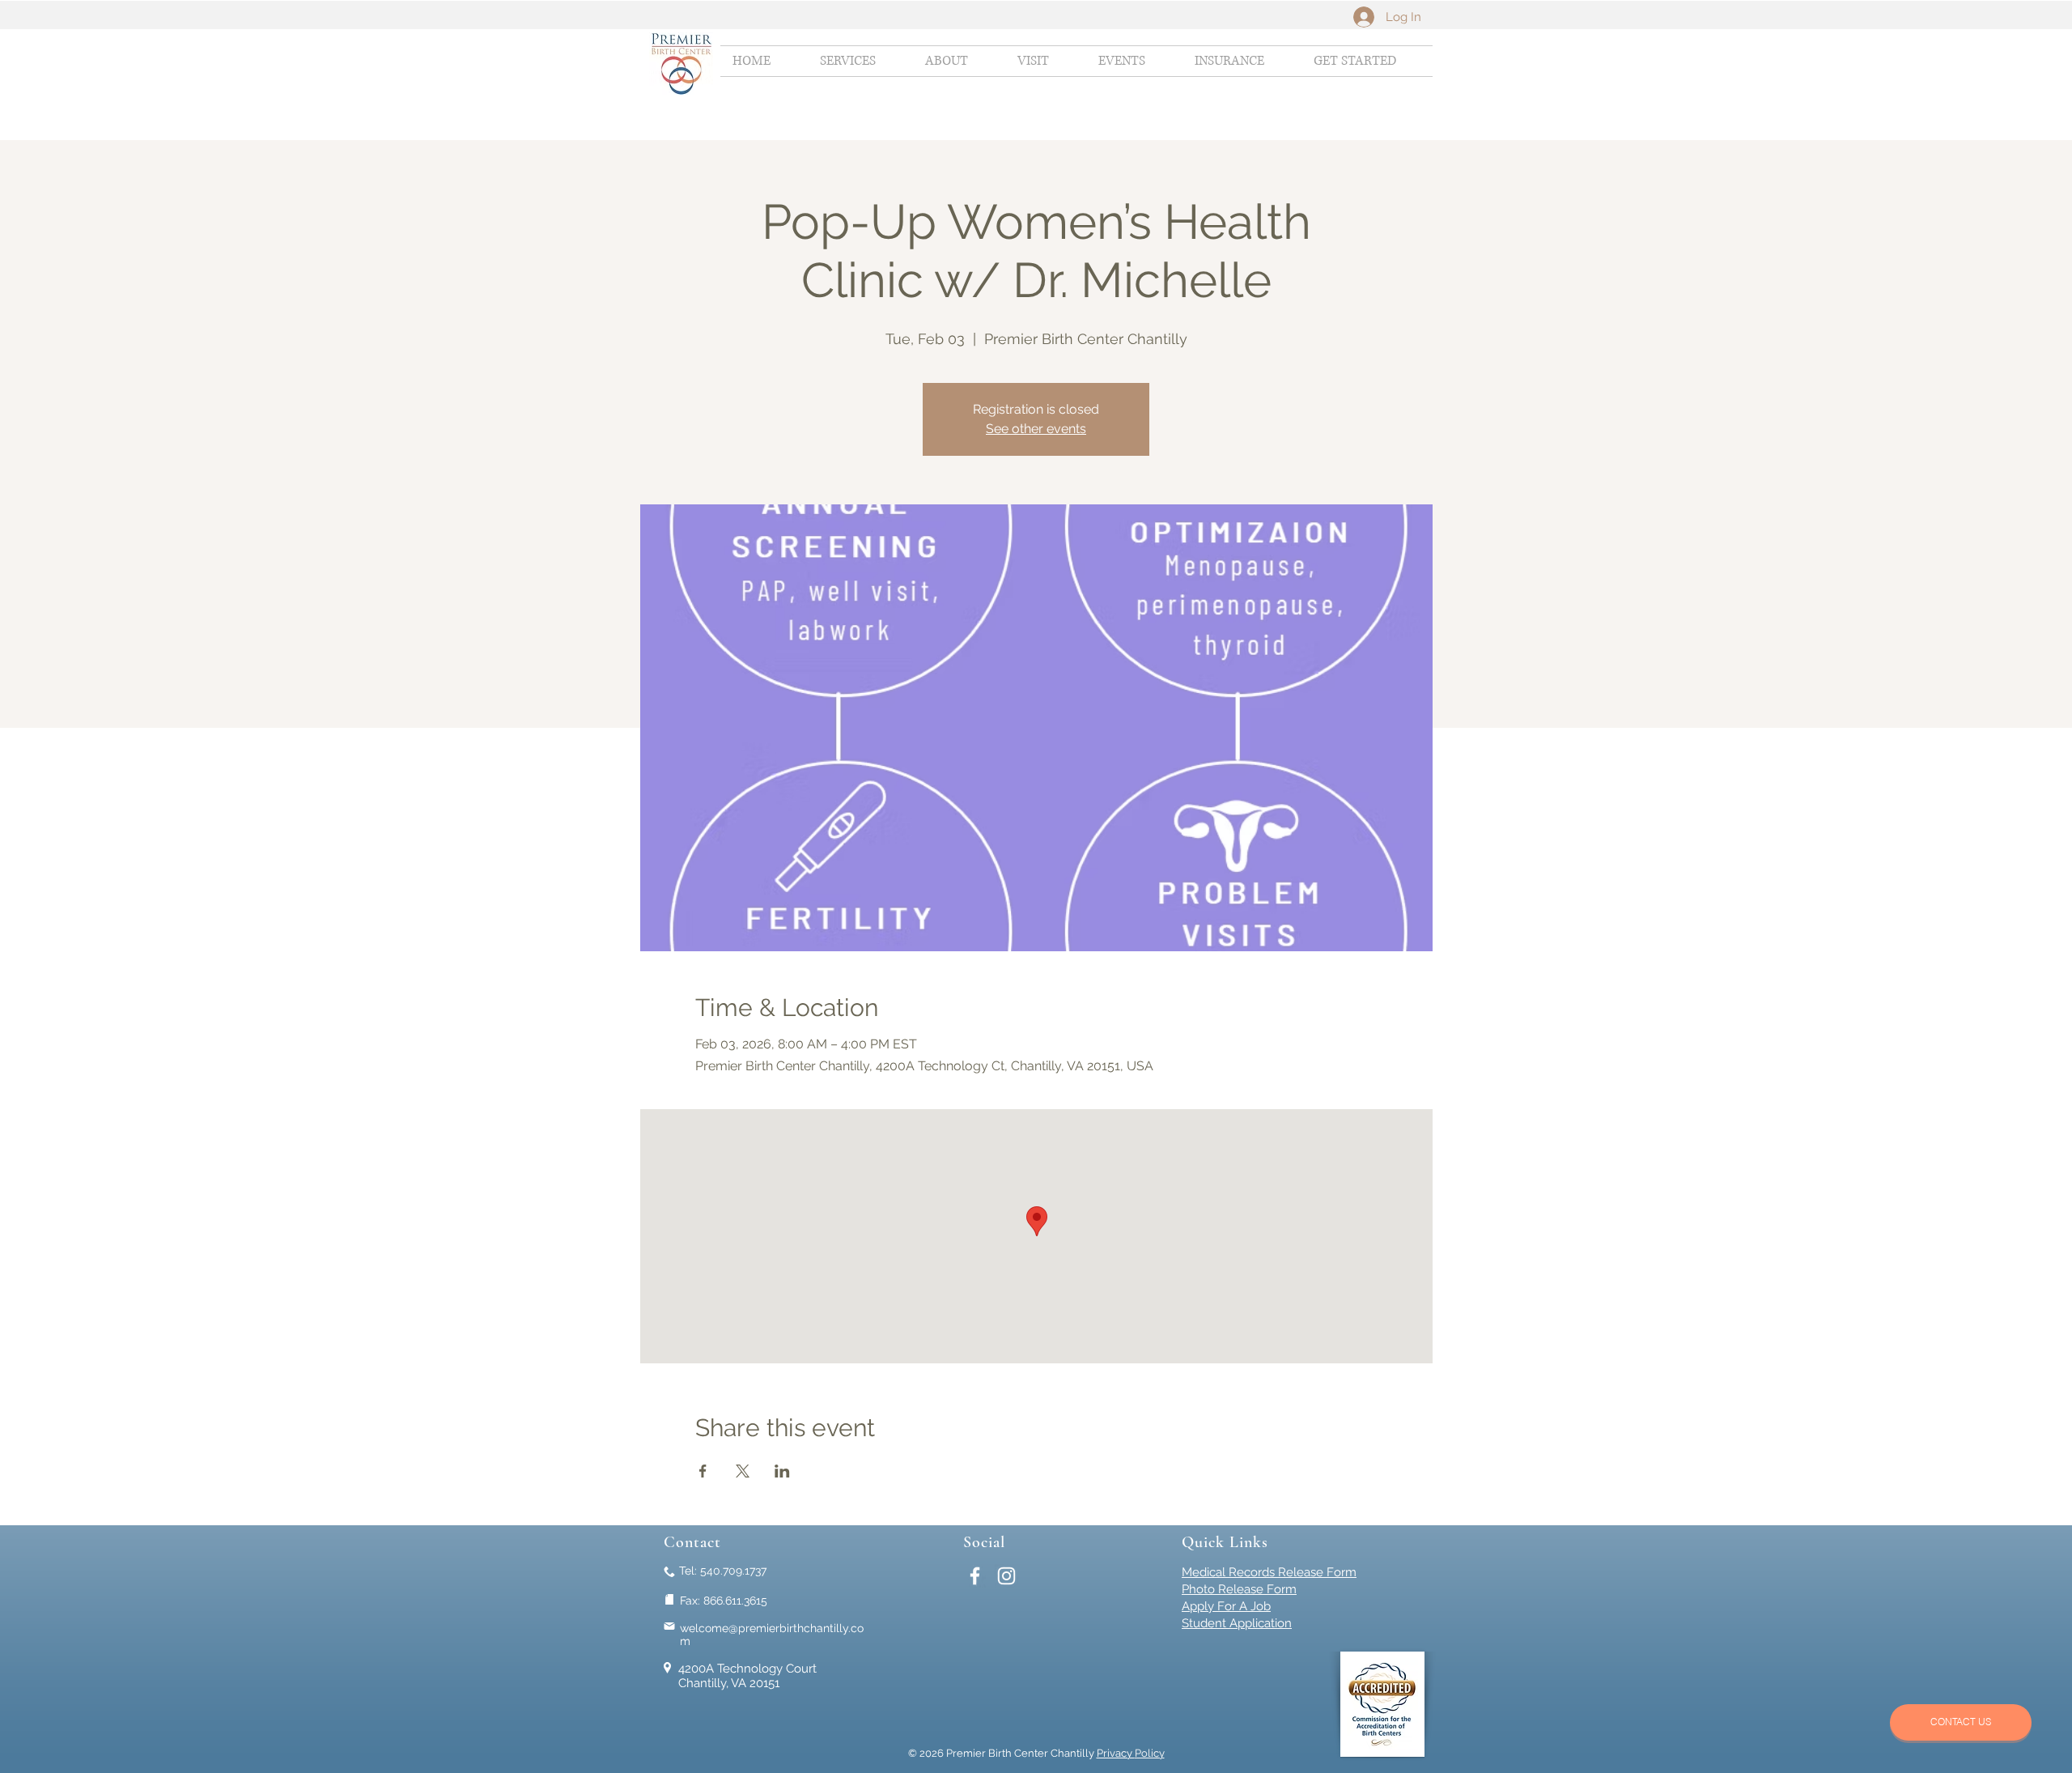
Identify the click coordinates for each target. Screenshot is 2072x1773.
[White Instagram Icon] (1006, 1576)
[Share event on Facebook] (703, 1471)
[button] (860, 61)
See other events (1036, 429)
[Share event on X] (743, 1471)
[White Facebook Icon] (975, 1576)
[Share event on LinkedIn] (782, 1471)
